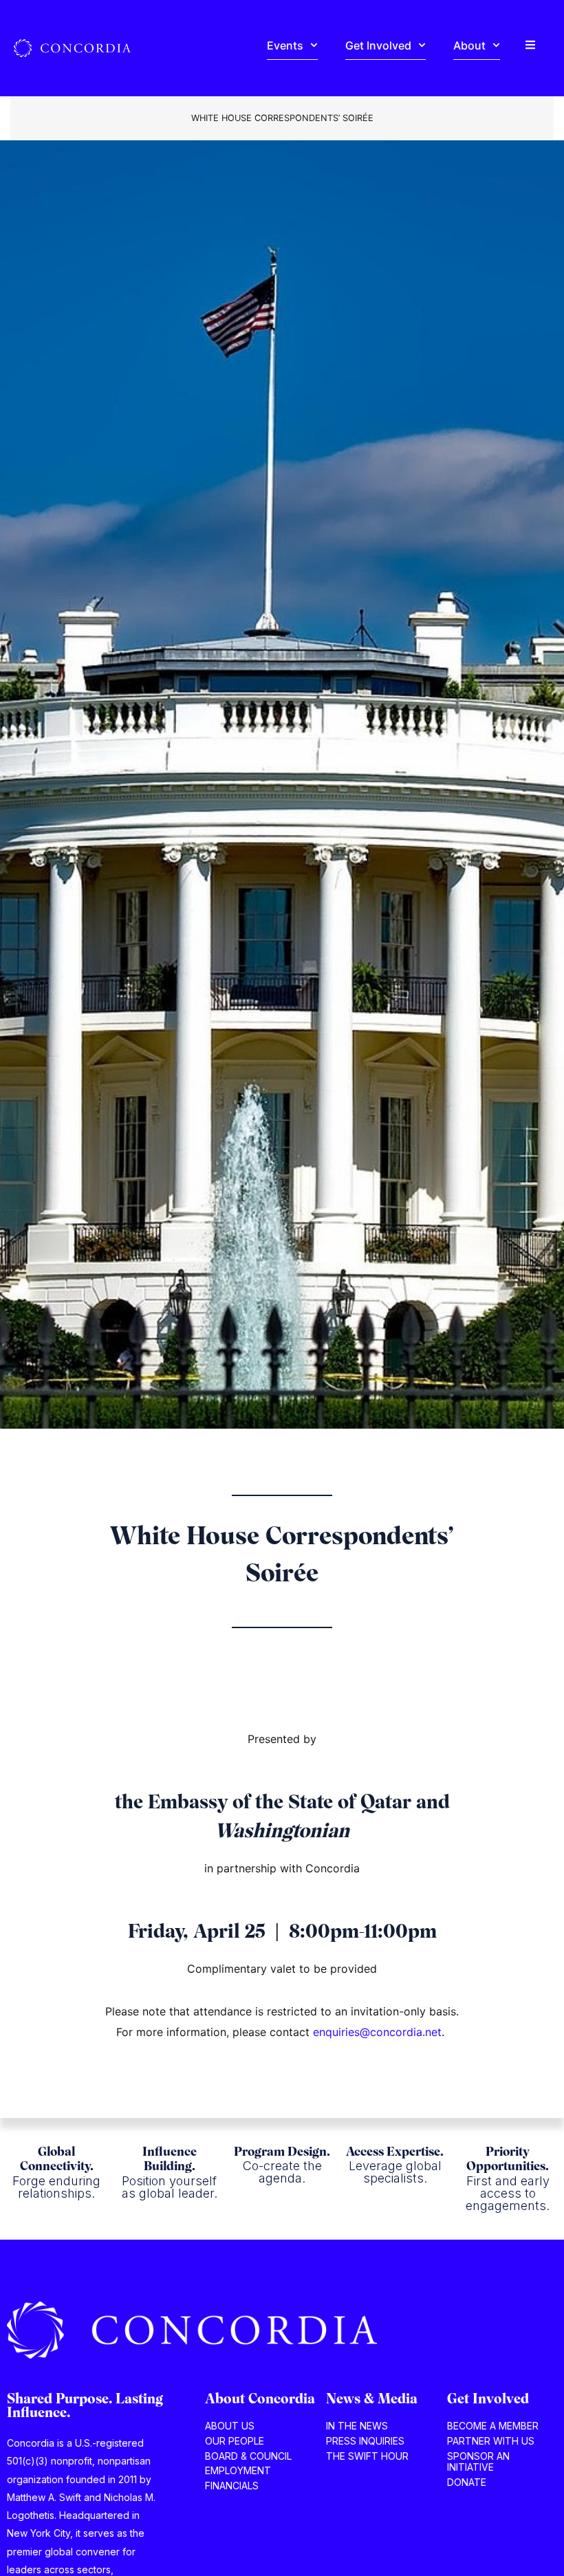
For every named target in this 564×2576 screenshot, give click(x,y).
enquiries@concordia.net (377, 2032)
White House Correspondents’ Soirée (282, 118)
